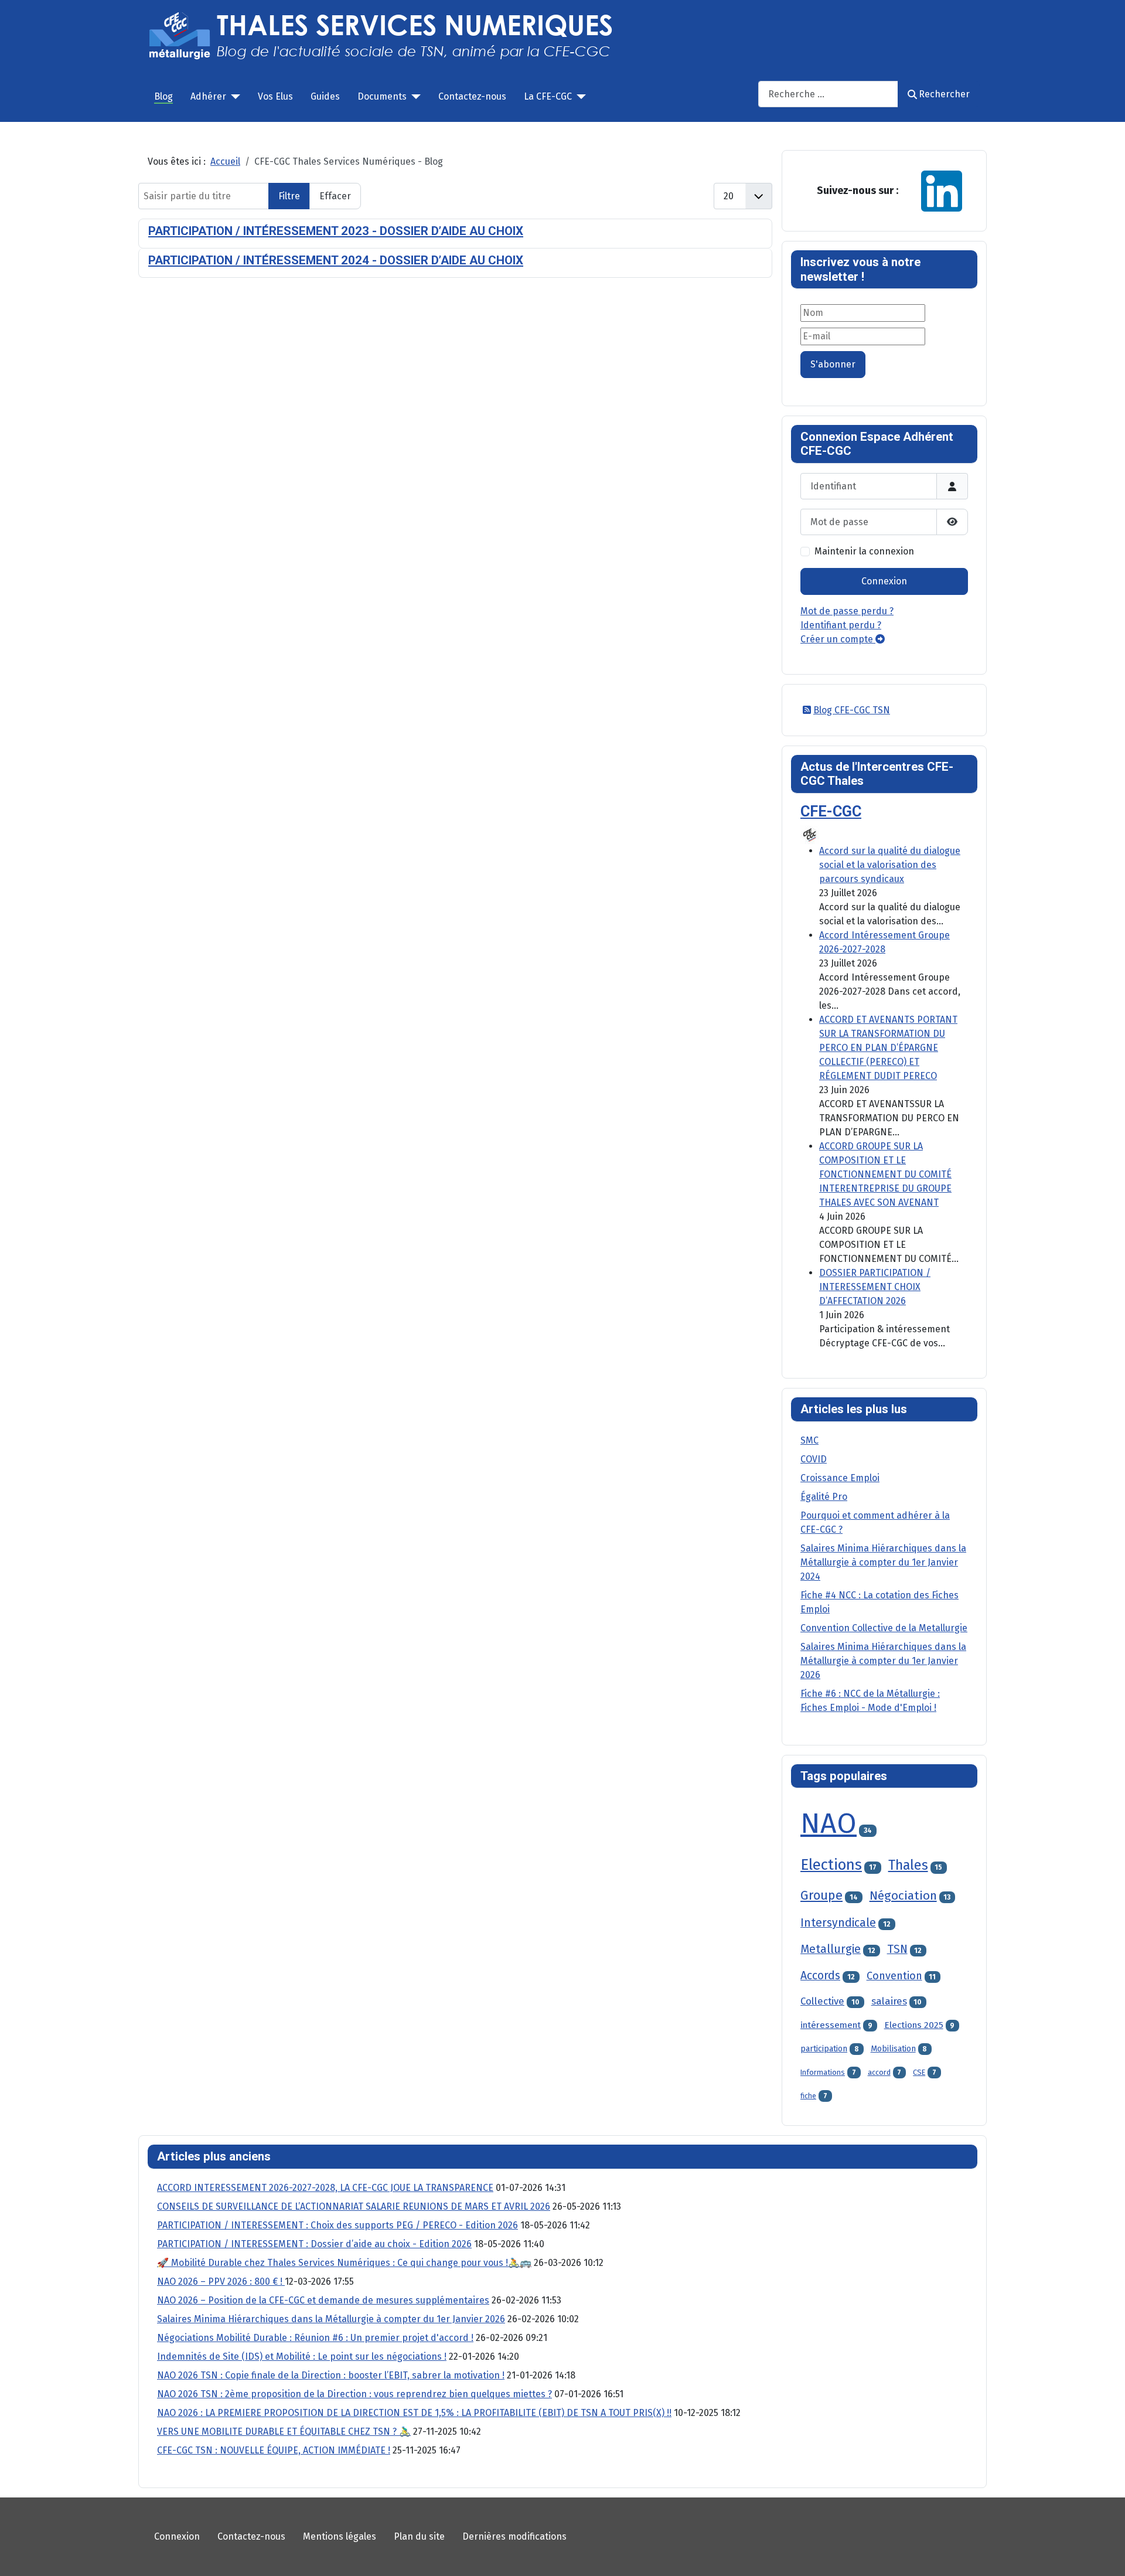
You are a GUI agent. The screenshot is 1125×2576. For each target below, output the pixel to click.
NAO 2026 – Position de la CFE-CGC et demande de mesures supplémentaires (323, 2300)
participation (824, 2049)
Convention (894, 1976)
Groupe (821, 1896)
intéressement (831, 2025)
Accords (820, 1976)
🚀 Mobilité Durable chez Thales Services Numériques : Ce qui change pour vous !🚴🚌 (344, 2263)
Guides (325, 96)
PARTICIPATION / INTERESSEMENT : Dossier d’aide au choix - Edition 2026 (314, 2244)
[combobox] (828, 94)
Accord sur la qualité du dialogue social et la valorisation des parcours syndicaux (890, 865)
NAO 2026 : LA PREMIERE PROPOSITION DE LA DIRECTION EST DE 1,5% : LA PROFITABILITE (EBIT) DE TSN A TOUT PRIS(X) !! (414, 2413)
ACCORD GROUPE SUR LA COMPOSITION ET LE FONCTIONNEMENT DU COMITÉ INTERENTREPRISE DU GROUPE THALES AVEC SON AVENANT (885, 1174)
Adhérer (208, 96)
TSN (897, 1949)
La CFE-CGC (548, 96)
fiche (808, 2096)
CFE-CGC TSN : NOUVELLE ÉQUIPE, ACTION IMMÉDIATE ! (274, 2450)
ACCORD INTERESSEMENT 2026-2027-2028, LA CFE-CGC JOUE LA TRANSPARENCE (325, 2188)
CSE (919, 2072)
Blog (163, 96)
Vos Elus (275, 96)
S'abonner (833, 364)
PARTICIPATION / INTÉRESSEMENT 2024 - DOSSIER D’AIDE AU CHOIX (336, 260)
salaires (889, 2001)
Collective (822, 2001)
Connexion (884, 581)
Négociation (903, 1896)
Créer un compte (838, 639)
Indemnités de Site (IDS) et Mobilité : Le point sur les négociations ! (302, 2356)
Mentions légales (340, 2536)
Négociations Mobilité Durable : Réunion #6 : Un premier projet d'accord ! (315, 2338)
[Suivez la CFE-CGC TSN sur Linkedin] (942, 190)
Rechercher (944, 94)
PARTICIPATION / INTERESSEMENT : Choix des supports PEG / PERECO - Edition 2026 (337, 2225)
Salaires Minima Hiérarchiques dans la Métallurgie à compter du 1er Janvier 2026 (331, 2319)
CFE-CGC (831, 811)
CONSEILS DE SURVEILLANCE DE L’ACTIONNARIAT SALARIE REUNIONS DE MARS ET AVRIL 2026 (354, 2206)
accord (879, 2072)
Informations (823, 2072)
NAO (829, 1823)
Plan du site (419, 2536)
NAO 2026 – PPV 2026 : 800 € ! (221, 2281)
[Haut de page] (1104, 2554)
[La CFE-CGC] (579, 97)
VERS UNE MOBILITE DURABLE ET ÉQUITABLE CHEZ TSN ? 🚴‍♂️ (284, 2432)
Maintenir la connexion (864, 551)
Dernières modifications (514, 2536)
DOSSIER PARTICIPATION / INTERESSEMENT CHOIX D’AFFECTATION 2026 (875, 1287)
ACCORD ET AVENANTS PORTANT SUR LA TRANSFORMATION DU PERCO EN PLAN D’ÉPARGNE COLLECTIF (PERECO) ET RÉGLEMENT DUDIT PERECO (888, 1048)
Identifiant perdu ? (841, 625)
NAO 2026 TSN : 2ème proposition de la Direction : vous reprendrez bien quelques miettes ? (354, 2394)
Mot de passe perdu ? (847, 611)
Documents (382, 96)
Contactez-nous (472, 96)
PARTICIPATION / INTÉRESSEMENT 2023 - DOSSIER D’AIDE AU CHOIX (336, 231)
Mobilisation (893, 2049)
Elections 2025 (914, 2025)
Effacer (335, 196)
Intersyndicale (838, 1923)
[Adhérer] (233, 97)
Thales (908, 1865)
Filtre (289, 196)
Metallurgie (831, 1949)
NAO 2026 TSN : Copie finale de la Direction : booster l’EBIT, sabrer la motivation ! (331, 2375)
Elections (831, 1865)
